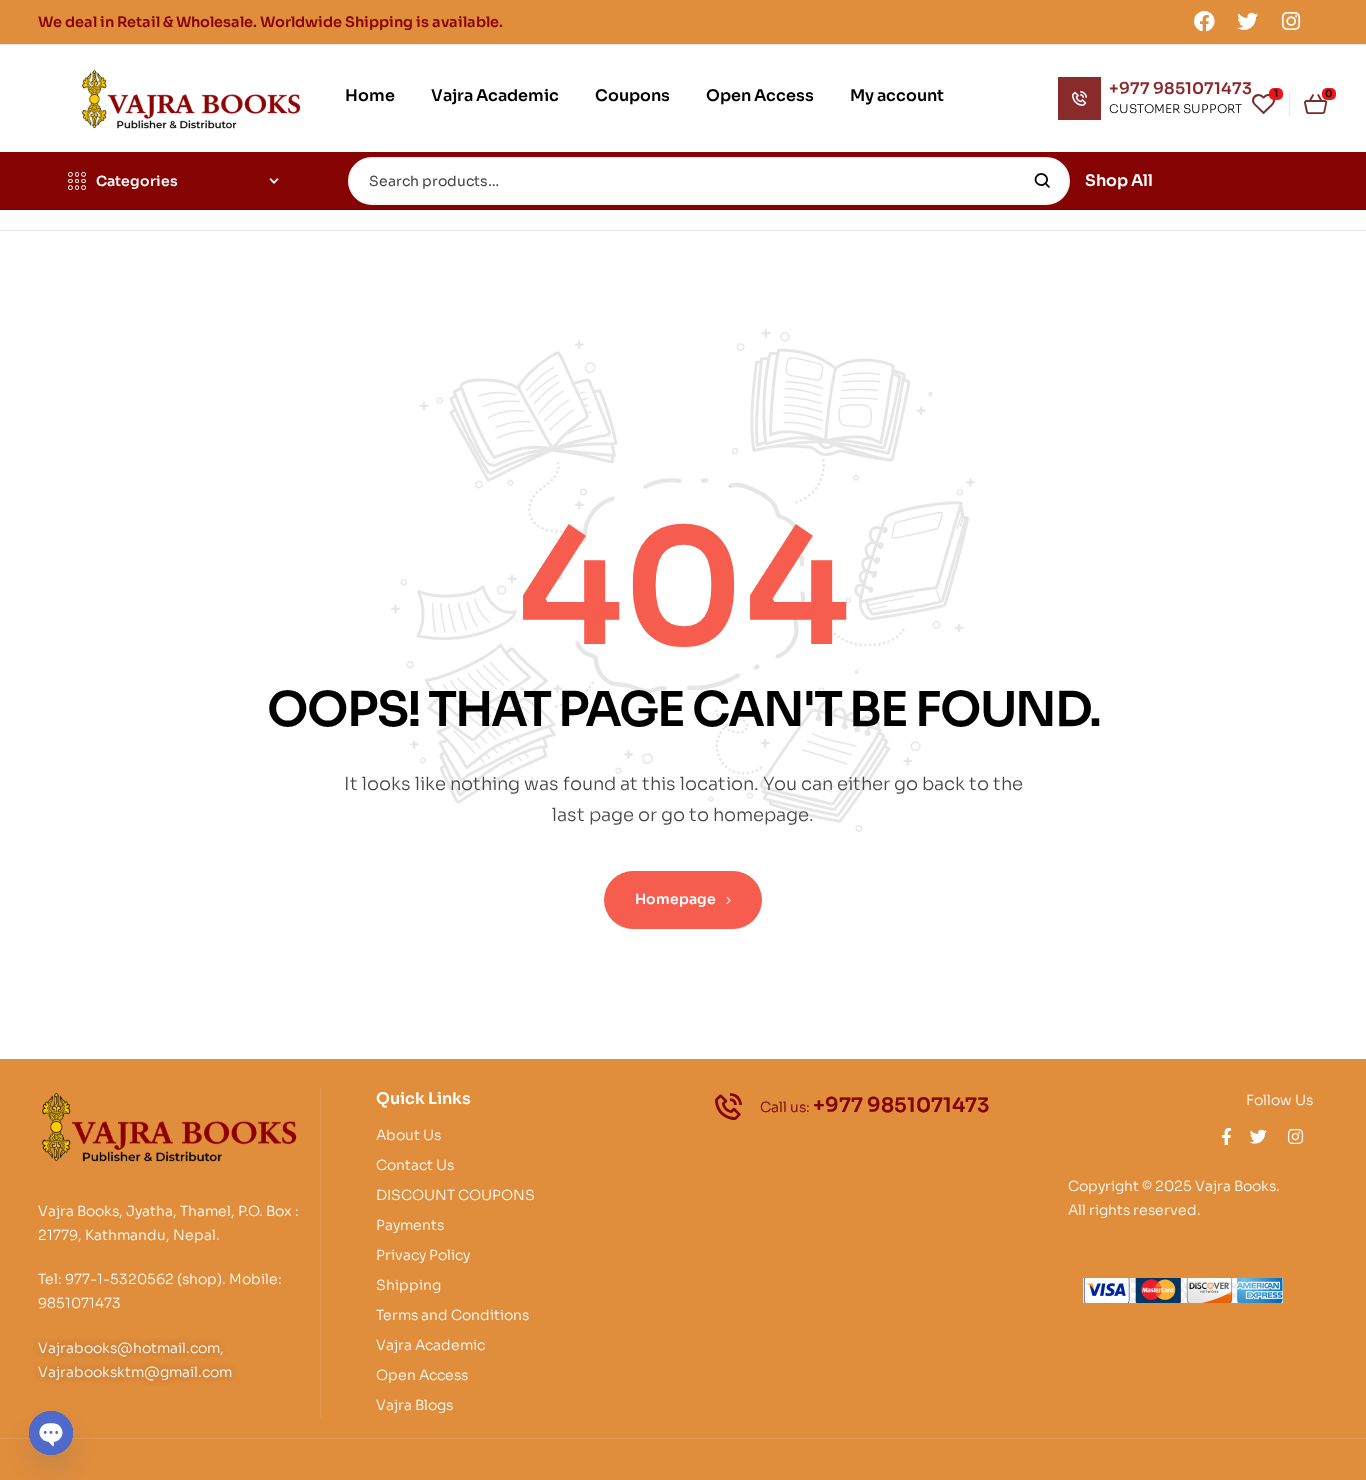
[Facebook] (1204, 21)
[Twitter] (1248, 21)
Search (1042, 181)
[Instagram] (1291, 21)
